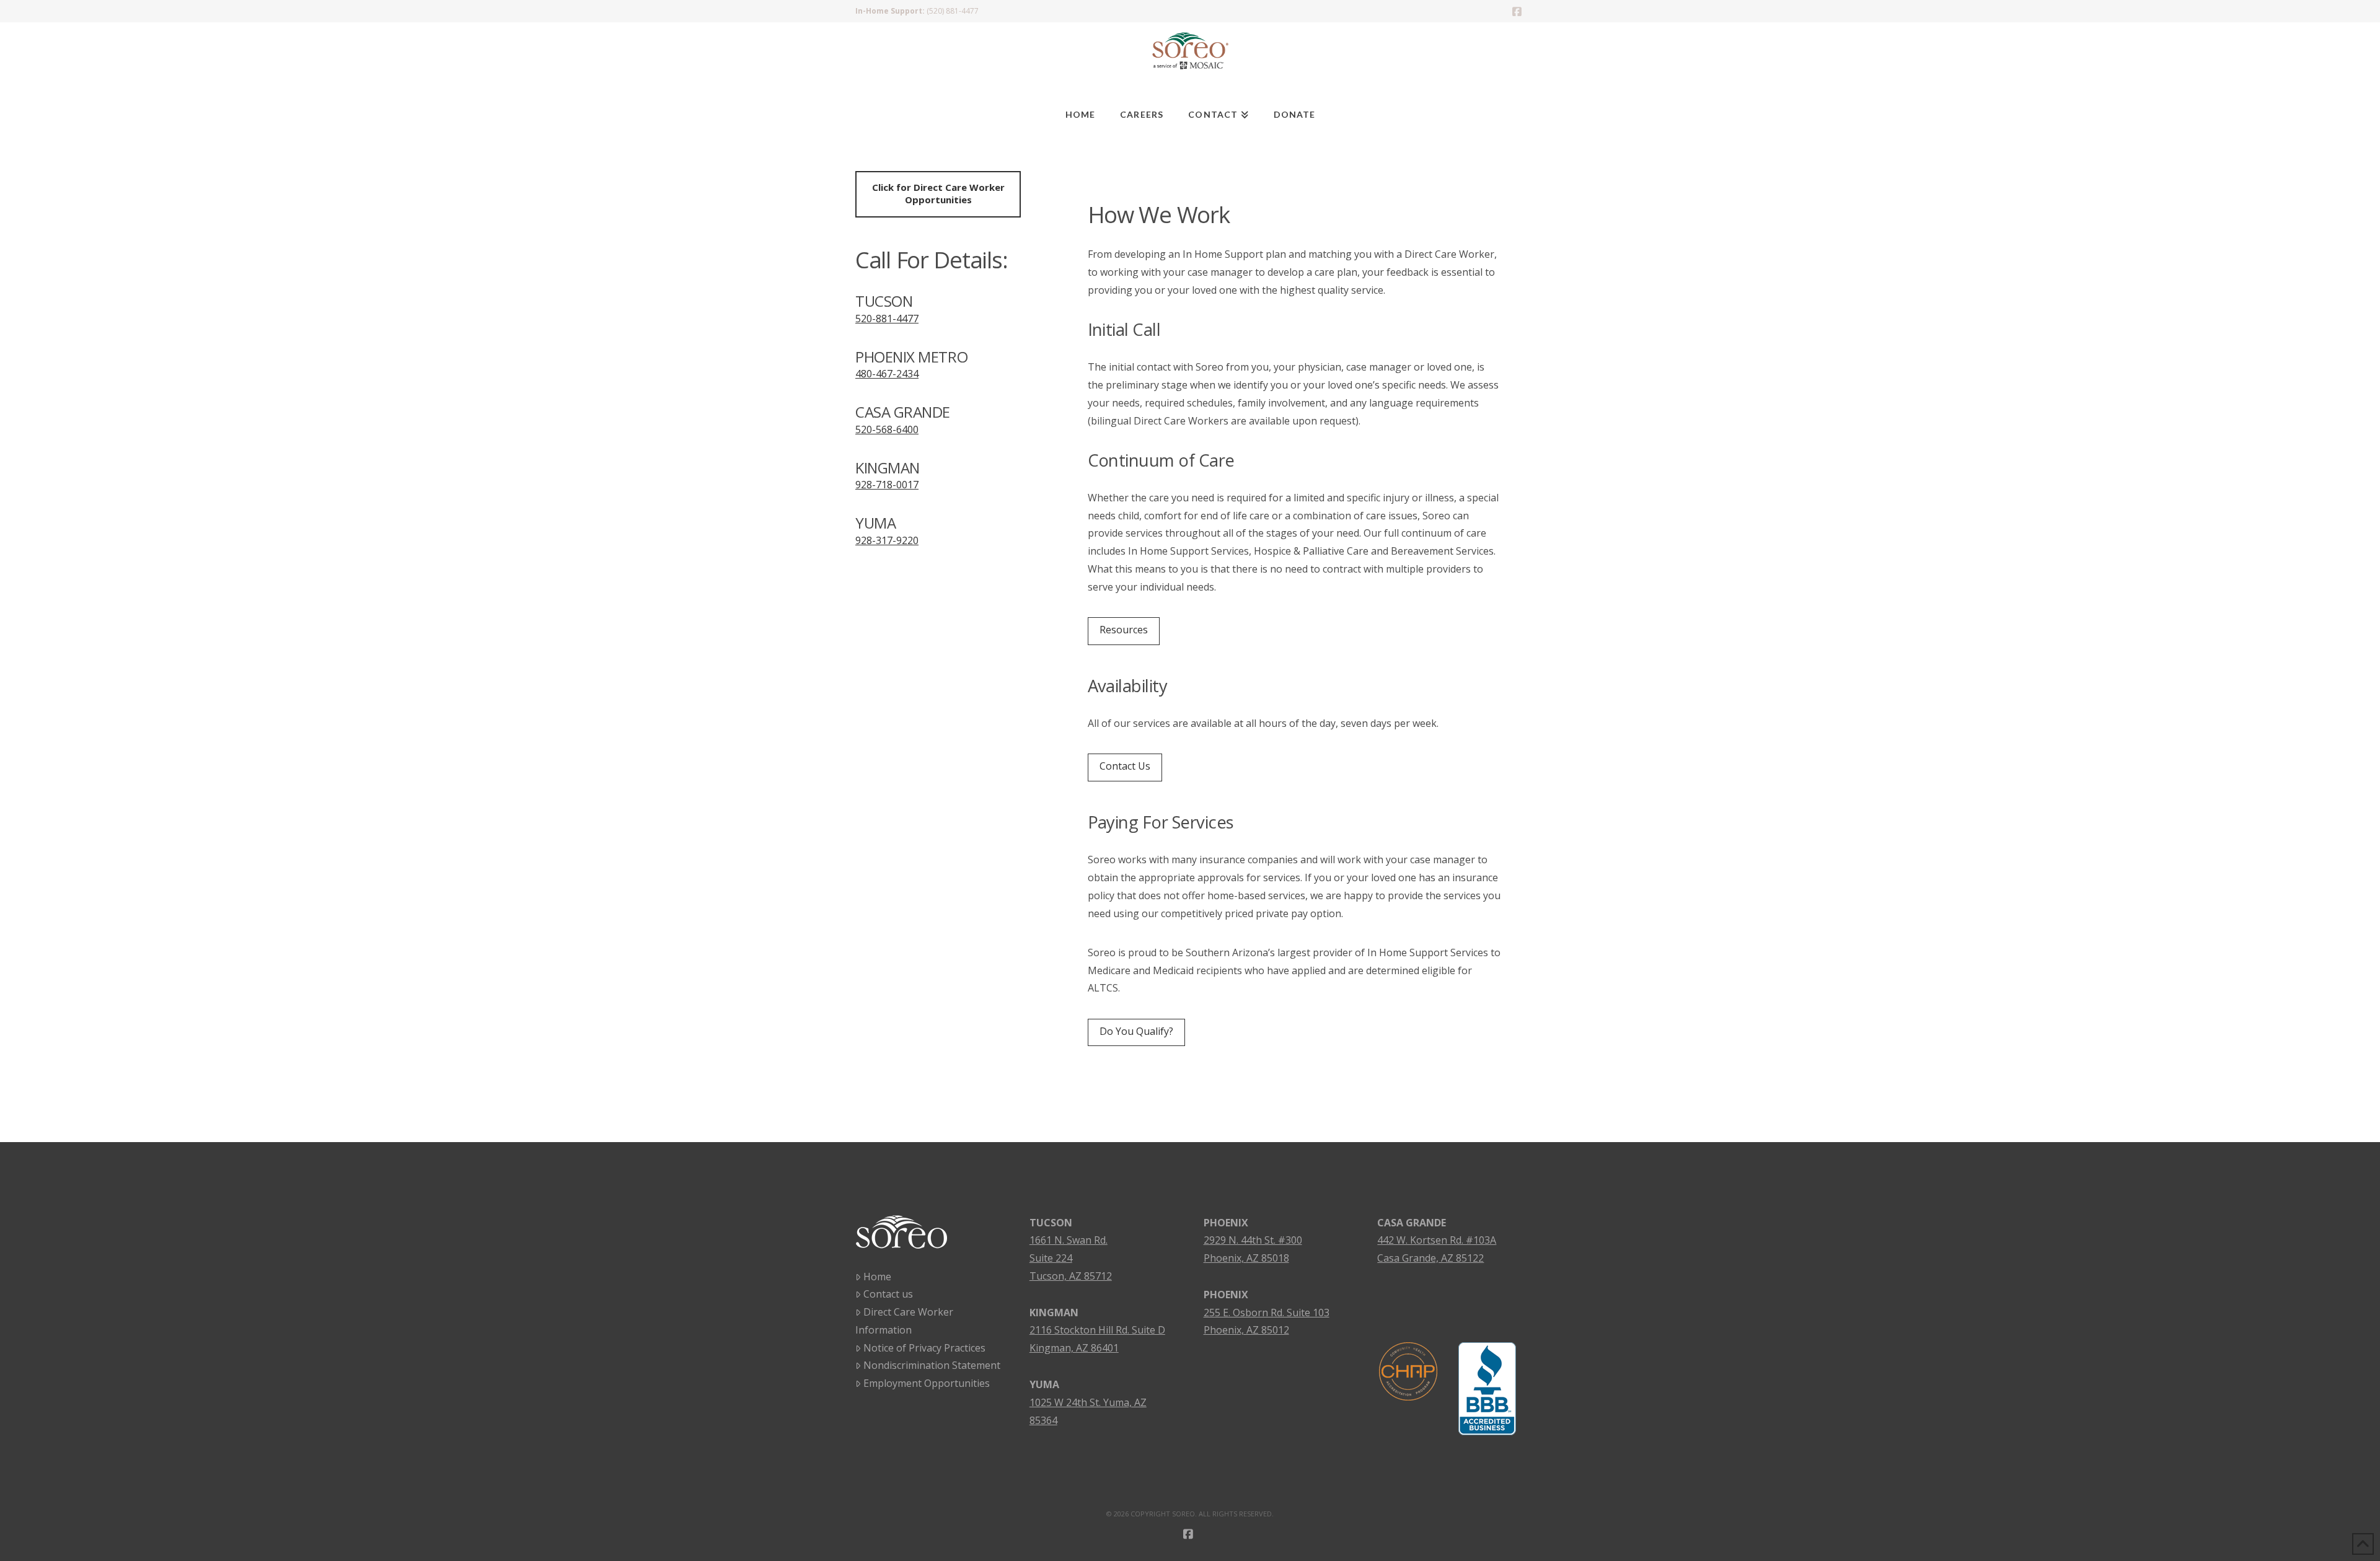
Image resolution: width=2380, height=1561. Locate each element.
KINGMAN (1054, 1313)
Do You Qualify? (1136, 1031)
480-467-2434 (887, 374)
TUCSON (1051, 1223)
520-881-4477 (887, 319)
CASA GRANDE (1412, 1223)
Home (877, 1277)
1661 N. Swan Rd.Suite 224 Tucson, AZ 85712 (1071, 1258)
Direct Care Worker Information (904, 1321)
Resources (1124, 630)
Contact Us (1125, 766)
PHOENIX (1226, 1223)
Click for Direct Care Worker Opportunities (938, 193)
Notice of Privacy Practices (924, 1348)
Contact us (888, 1294)
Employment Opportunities (927, 1383)
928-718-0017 (887, 485)
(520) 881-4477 (953, 11)
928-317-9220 (887, 540)
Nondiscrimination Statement (932, 1365)
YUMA (1044, 1384)
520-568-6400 (887, 429)
